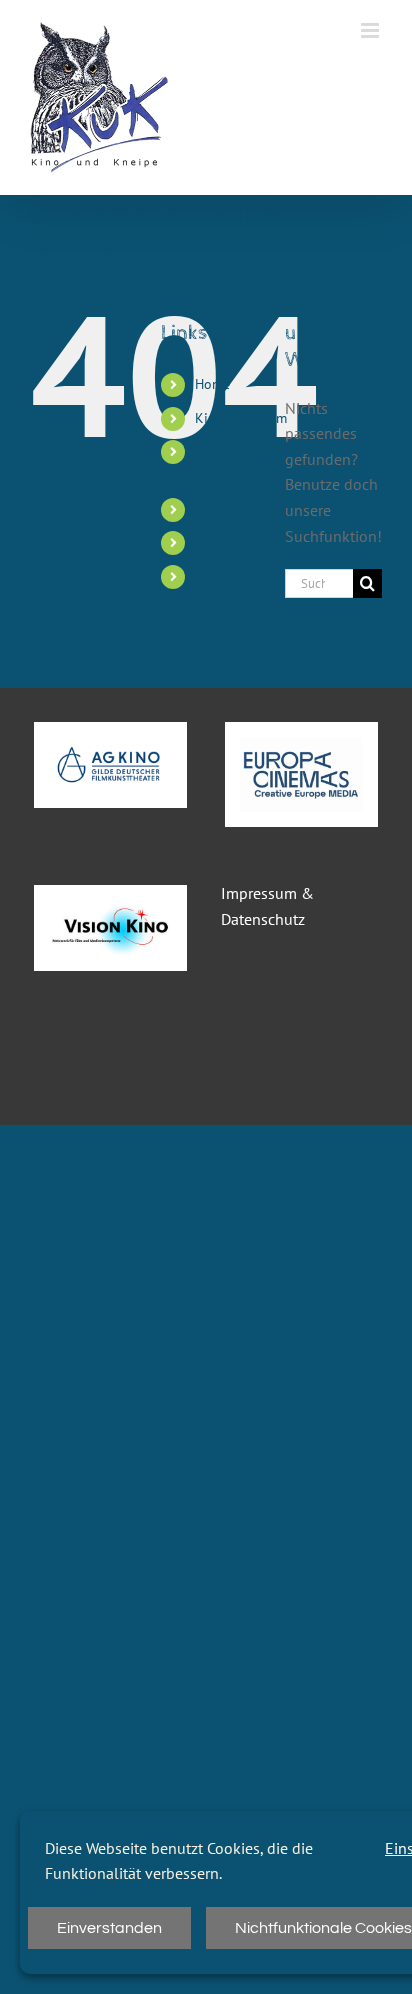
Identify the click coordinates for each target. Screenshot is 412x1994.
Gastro (215, 542)
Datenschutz (263, 919)
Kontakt (219, 576)
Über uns (222, 509)
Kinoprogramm (241, 418)
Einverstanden (109, 1928)
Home (212, 384)
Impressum (259, 893)
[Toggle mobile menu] (371, 30)
